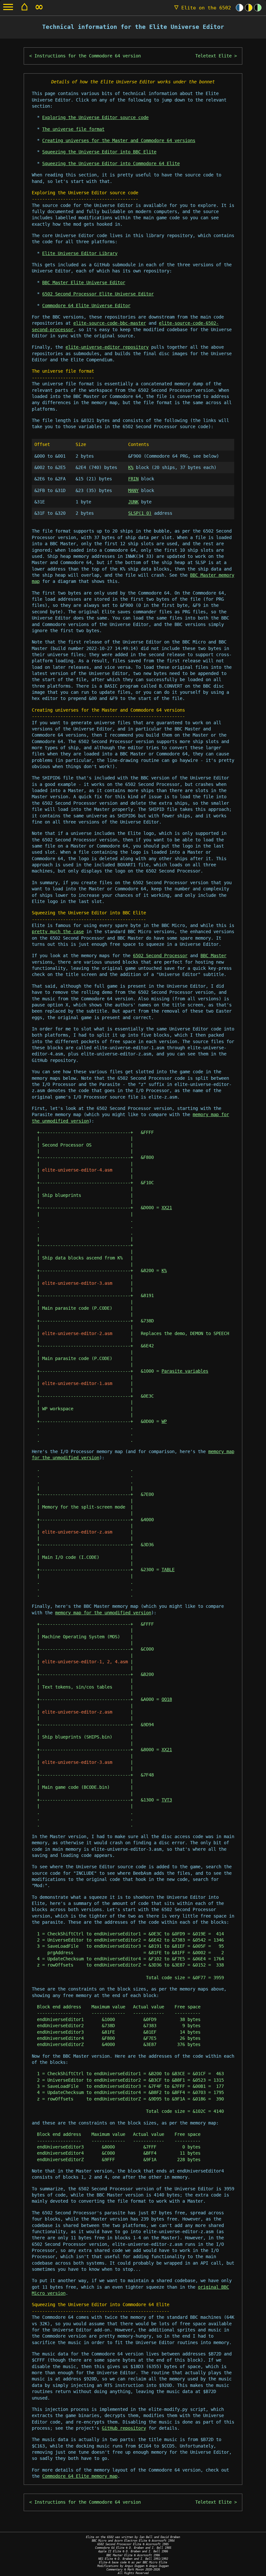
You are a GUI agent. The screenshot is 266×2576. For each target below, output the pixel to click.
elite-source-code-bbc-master (110, 323)
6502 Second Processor (160, 956)
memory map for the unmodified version (103, 1613)
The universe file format (73, 129)
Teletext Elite (213, 56)
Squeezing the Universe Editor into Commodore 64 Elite (111, 163)
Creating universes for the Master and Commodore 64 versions (119, 140)
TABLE (168, 1570)
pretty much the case (58, 932)
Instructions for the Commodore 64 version (88, 56)
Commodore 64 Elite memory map (80, 2476)
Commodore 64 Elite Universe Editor (86, 306)
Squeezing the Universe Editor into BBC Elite (99, 152)
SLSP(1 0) (140, 513)
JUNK (133, 502)
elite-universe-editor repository (107, 347)
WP (164, 1421)
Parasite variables (185, 1371)
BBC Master (213, 956)
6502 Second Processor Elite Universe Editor (98, 294)
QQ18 (167, 1699)
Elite (203, 8)
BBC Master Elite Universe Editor (84, 283)
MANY (133, 490)
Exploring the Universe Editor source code (95, 117)
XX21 (167, 1208)
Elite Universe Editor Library (80, 253)
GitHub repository (124, 2428)
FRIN (133, 479)
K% (131, 467)
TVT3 (167, 1800)
